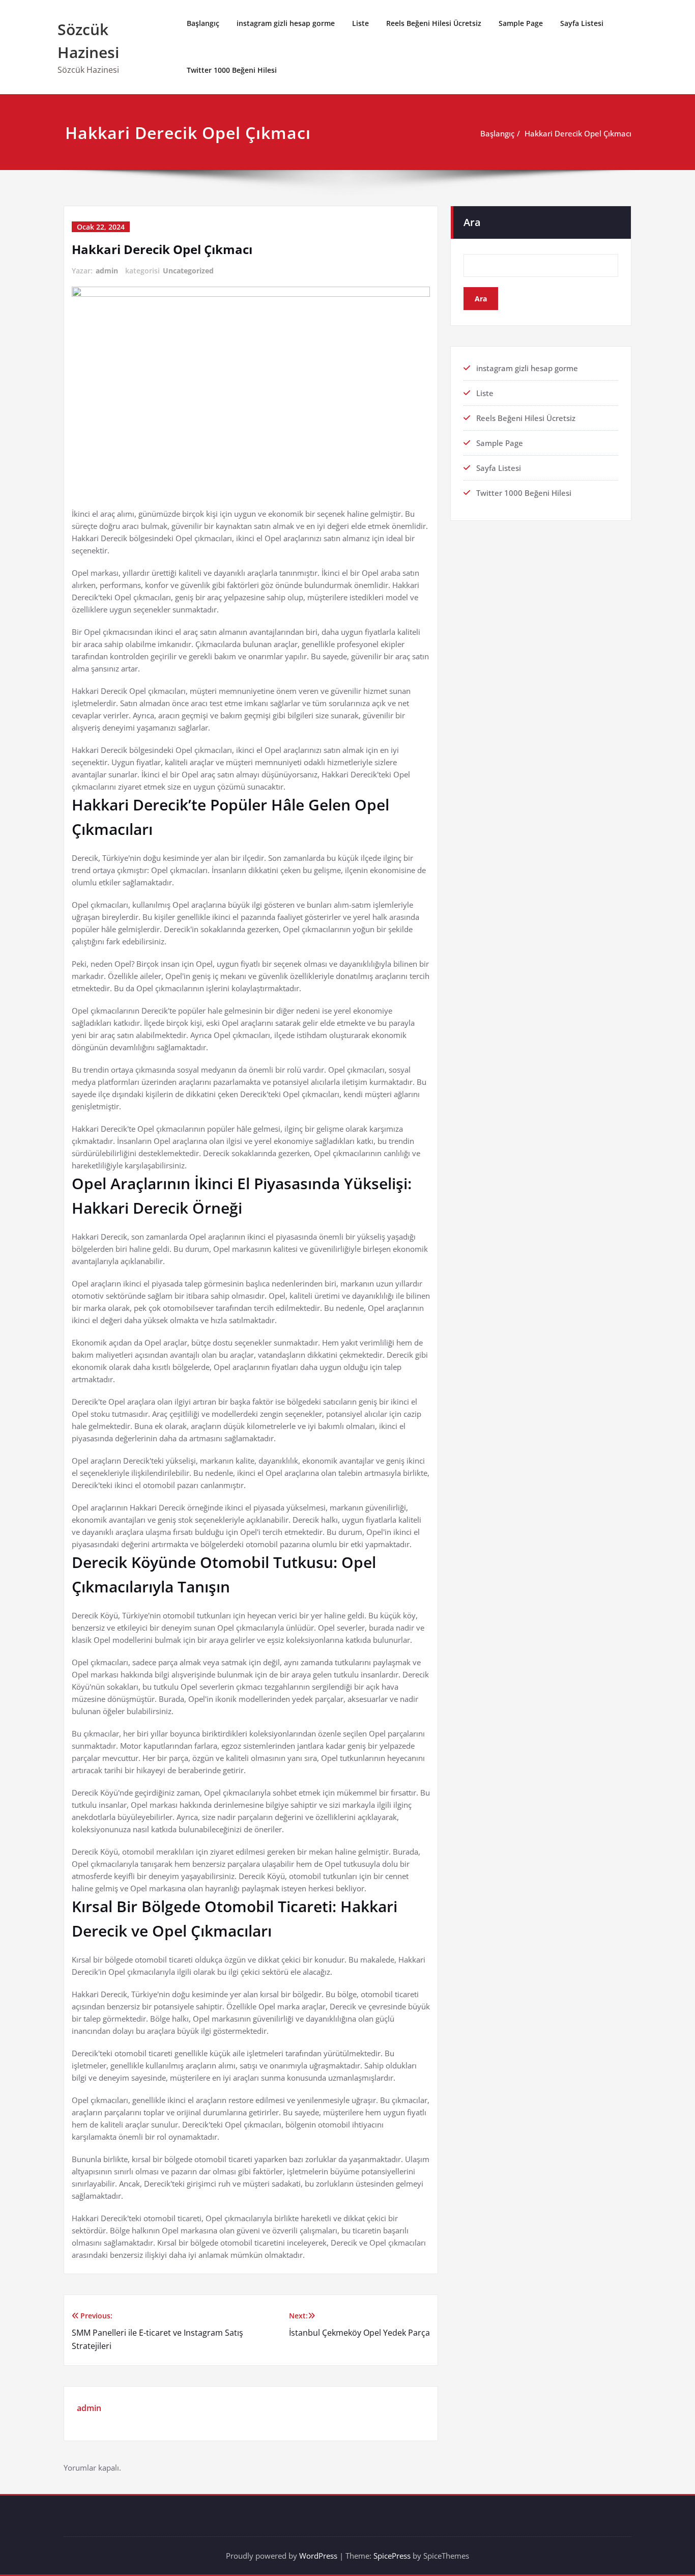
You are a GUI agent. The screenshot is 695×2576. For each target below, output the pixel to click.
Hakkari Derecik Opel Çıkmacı (578, 133)
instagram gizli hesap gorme (286, 23)
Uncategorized (188, 271)
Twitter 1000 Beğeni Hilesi (232, 70)
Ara (472, 222)
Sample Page (521, 23)
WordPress (318, 2556)
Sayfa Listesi (582, 23)
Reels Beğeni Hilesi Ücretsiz (434, 23)
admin (107, 271)
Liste (360, 23)
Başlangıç (203, 23)
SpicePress (392, 2556)
